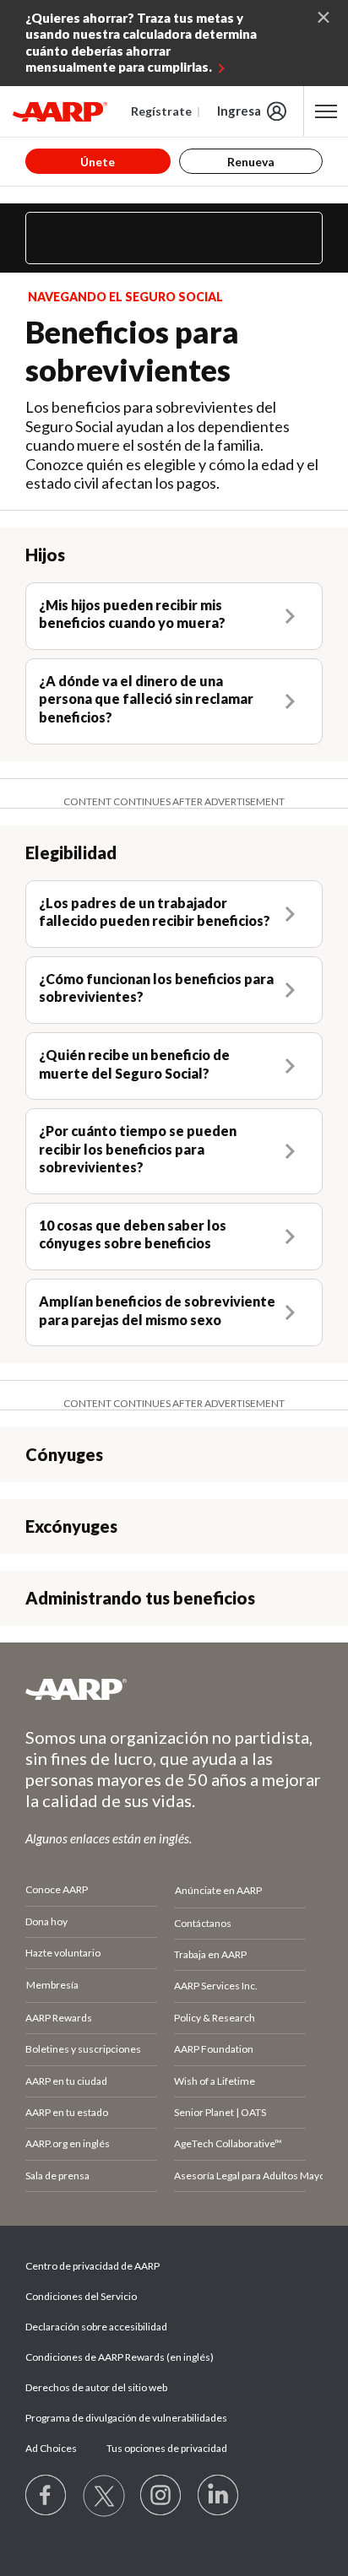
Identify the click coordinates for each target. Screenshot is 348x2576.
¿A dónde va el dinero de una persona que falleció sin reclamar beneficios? (146, 699)
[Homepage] (60, 111)
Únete (98, 162)
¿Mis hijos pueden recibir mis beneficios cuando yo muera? (132, 614)
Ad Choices (51, 2448)
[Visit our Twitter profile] (104, 2496)
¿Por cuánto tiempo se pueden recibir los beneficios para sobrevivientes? (138, 1149)
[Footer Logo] (174, 1689)
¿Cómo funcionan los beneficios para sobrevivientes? (156, 988)
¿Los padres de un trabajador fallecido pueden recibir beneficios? (155, 912)
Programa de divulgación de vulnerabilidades (126, 2418)
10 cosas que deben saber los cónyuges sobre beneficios (133, 1234)
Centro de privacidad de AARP (92, 2266)
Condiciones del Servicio (81, 2296)
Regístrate (161, 111)
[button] (174, 238)
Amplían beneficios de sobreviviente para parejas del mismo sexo (157, 1310)
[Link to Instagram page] (161, 2496)
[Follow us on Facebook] (46, 2496)
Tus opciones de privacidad (167, 2448)
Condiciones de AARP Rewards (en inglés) (120, 2357)
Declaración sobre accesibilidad (96, 2327)
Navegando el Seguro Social (125, 297)
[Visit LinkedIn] (219, 2496)
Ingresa (239, 111)
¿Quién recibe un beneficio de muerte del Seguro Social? (134, 1064)
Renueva (251, 162)
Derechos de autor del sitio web (96, 2387)
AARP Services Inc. (216, 1986)
